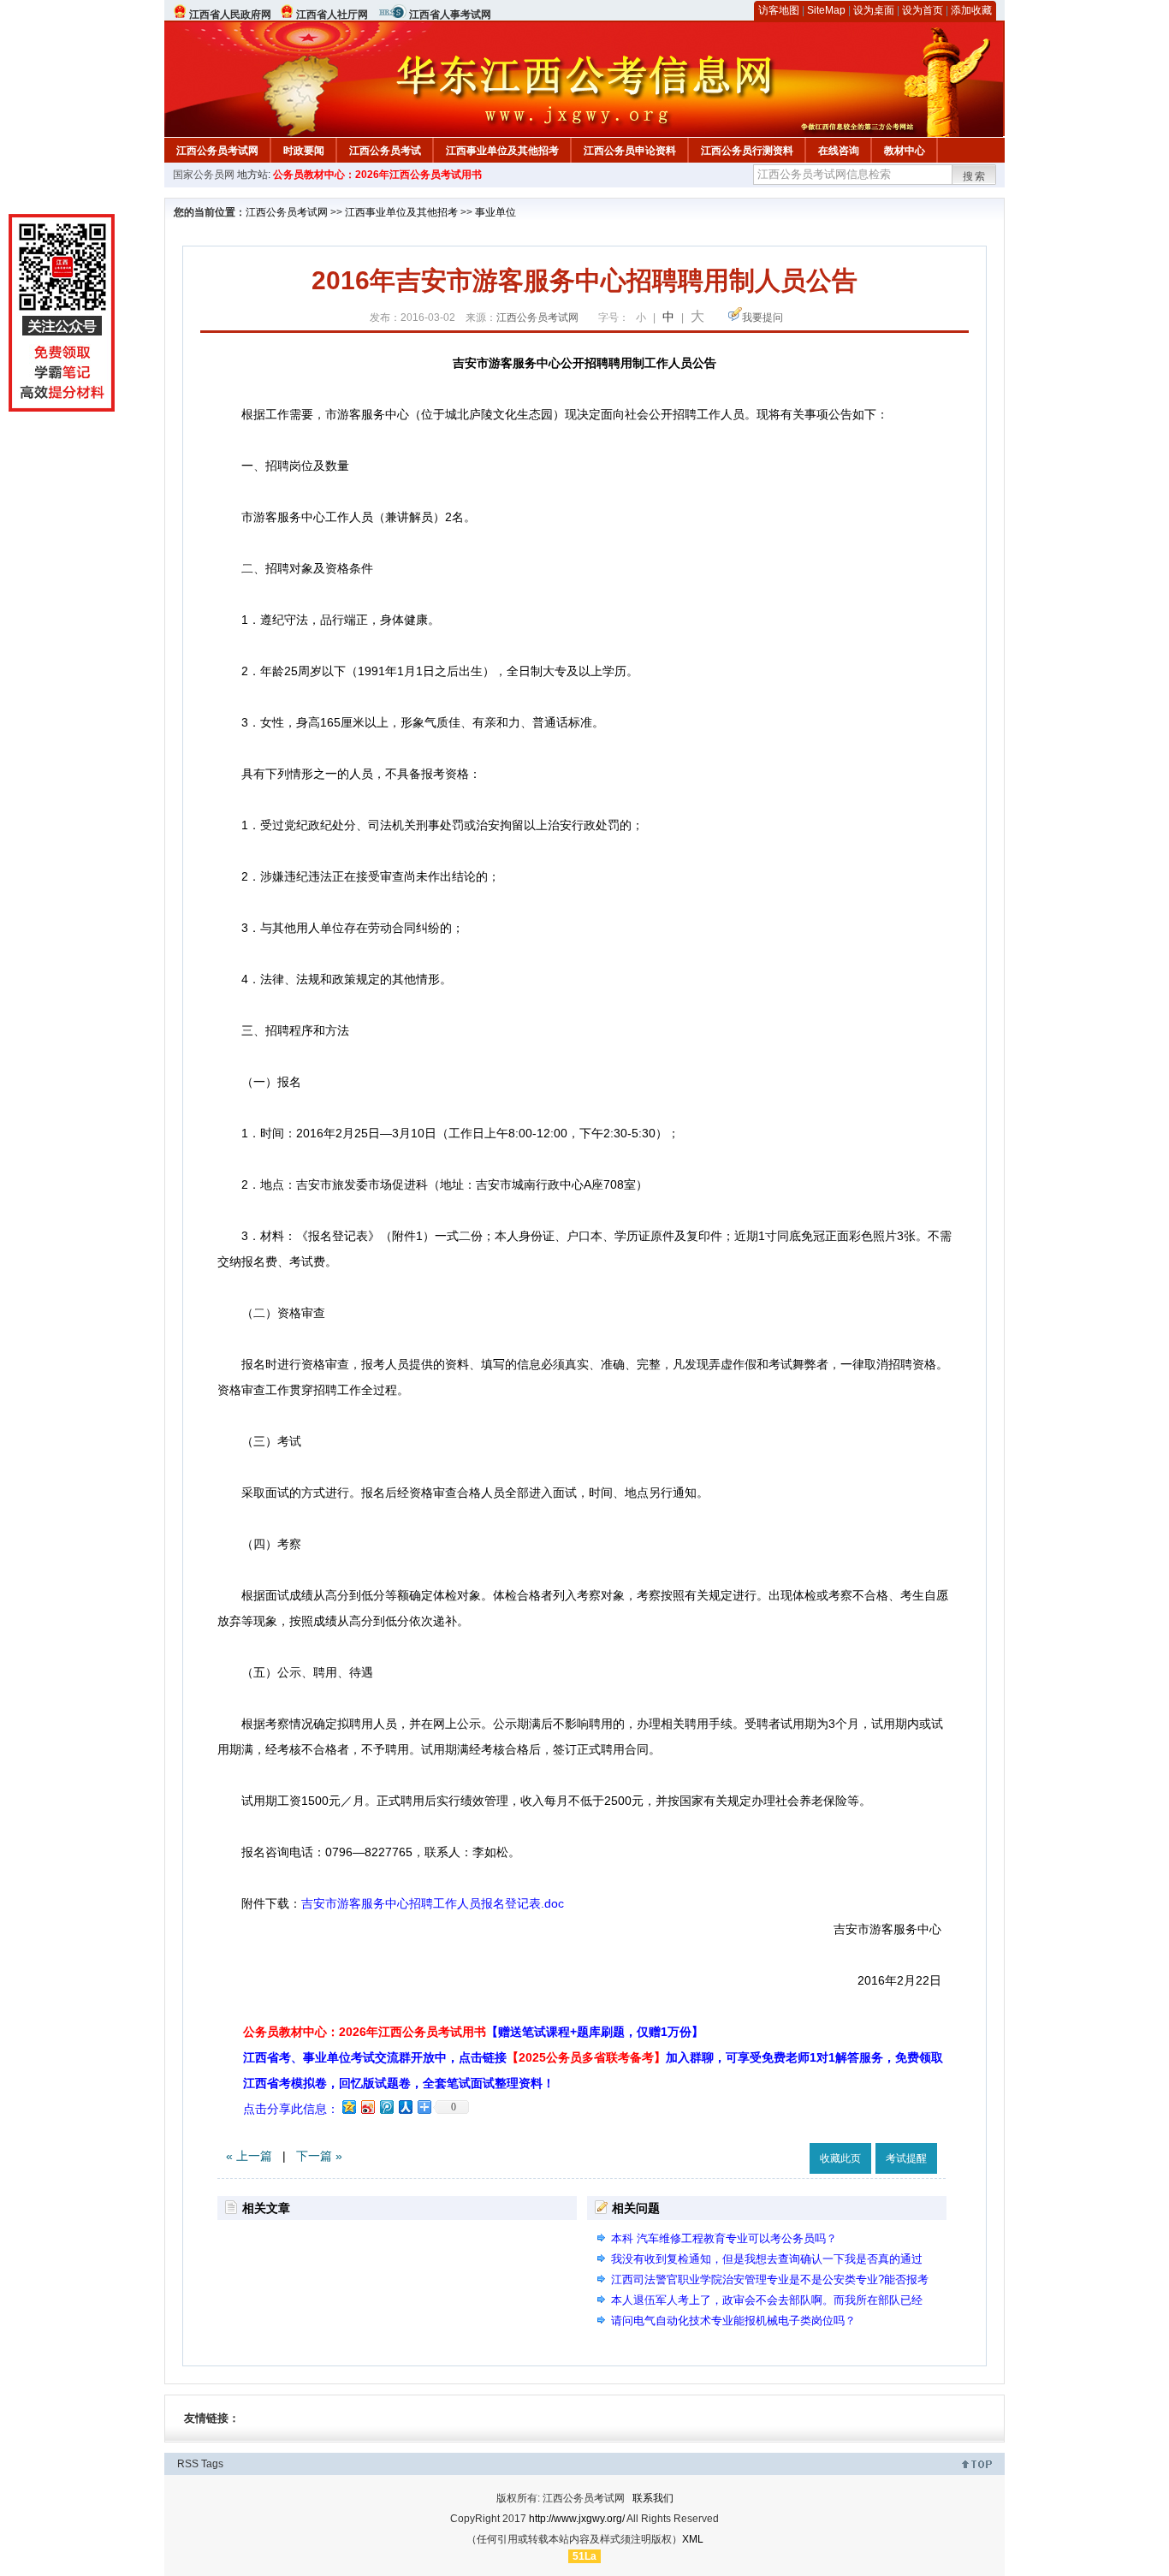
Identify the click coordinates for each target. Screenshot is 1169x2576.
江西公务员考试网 (217, 151)
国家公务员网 (204, 175)
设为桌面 (874, 10)
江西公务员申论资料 (630, 151)
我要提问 (763, 318)
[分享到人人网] (405, 2107)
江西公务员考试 (385, 151)
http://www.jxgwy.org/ (577, 2519)
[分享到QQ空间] (348, 2107)
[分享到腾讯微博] (386, 2107)
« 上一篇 (249, 2156)
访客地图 (779, 10)
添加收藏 (971, 10)
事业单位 (495, 212)
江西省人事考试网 (450, 15)
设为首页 (923, 10)
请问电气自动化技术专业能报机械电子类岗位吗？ (733, 2321)
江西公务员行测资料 (747, 151)
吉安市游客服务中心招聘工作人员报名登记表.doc (433, 1903)
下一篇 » (319, 2156)
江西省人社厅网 (332, 15)
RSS (188, 2464)
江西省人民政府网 (230, 15)
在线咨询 (839, 151)
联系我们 (653, 2498)
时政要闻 (304, 151)
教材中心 (905, 151)
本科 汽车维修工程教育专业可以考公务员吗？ (724, 2238)
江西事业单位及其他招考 (502, 151)
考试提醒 (906, 2158)
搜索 (975, 176)
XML (693, 2539)
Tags (212, 2464)
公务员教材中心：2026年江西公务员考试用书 (377, 175)
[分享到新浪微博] (367, 2107)
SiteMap (826, 10)
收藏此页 (840, 2158)
